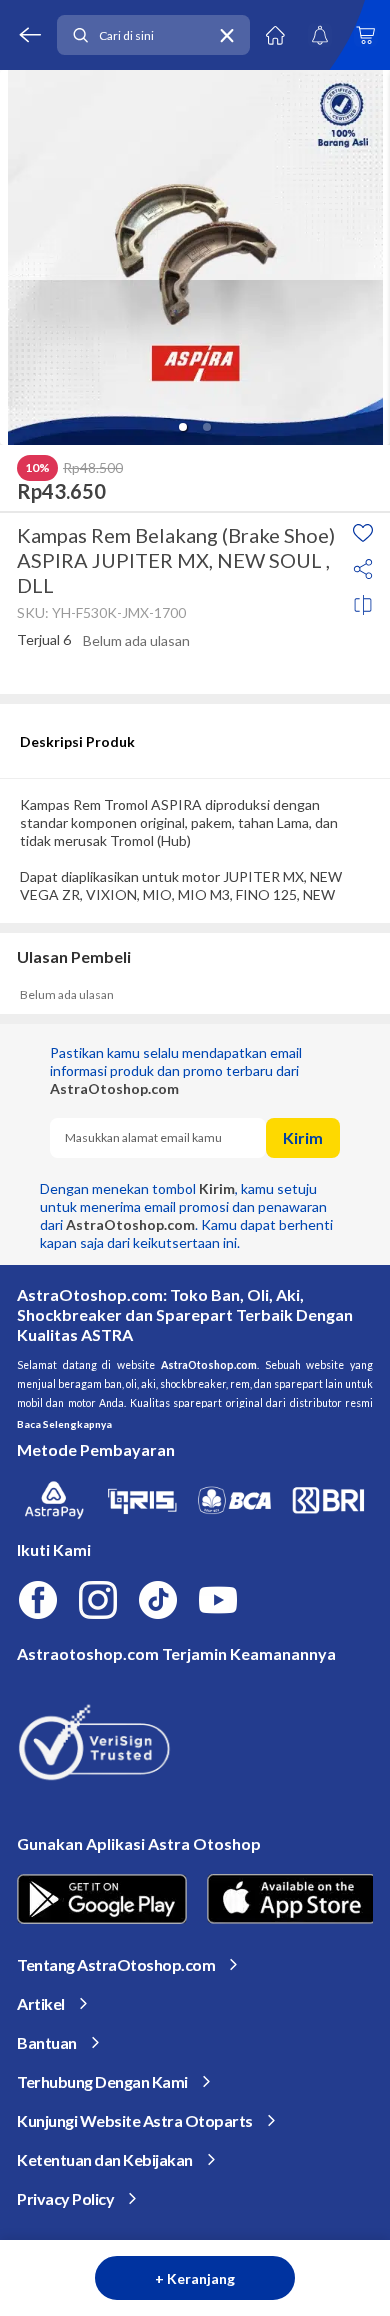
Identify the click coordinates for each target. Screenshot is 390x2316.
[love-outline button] (363, 533)
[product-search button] (80, 35)
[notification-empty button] (320, 35)
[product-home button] (275, 35)
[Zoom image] (195, 257)
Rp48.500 (93, 468)
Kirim (303, 1137)
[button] (183, 427)
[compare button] (363, 605)
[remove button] (227, 35)
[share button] (363, 569)
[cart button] (365, 35)
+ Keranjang (195, 2278)
